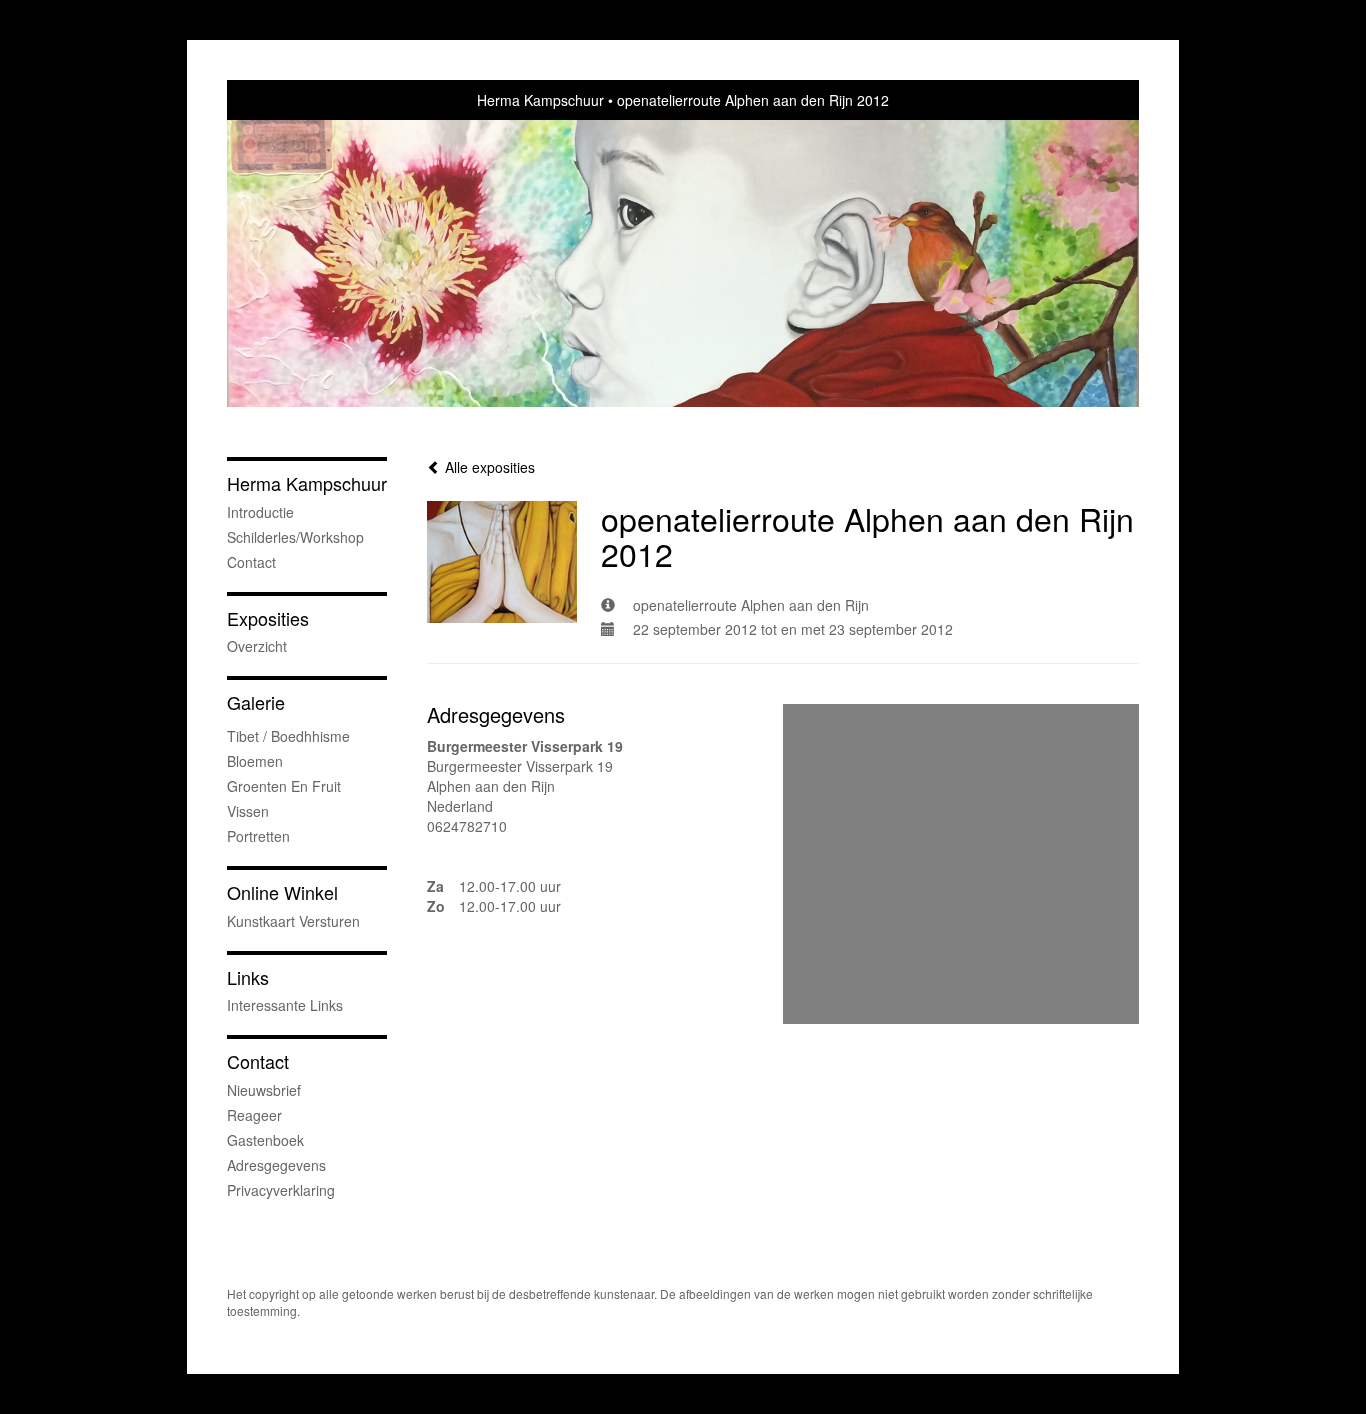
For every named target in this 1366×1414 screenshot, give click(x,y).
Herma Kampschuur (540, 100)
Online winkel (282, 892)
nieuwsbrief (264, 1090)
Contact (251, 562)
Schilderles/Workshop (295, 537)
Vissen (248, 811)
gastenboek (265, 1140)
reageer (254, 1115)
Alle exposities (488, 467)
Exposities (268, 618)
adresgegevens (276, 1165)
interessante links (285, 1005)
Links (248, 977)
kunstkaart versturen (293, 921)
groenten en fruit (284, 786)
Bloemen (255, 761)
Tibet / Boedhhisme (288, 736)
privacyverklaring (281, 1190)
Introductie (260, 512)
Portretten (258, 836)
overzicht (257, 646)
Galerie (256, 702)
